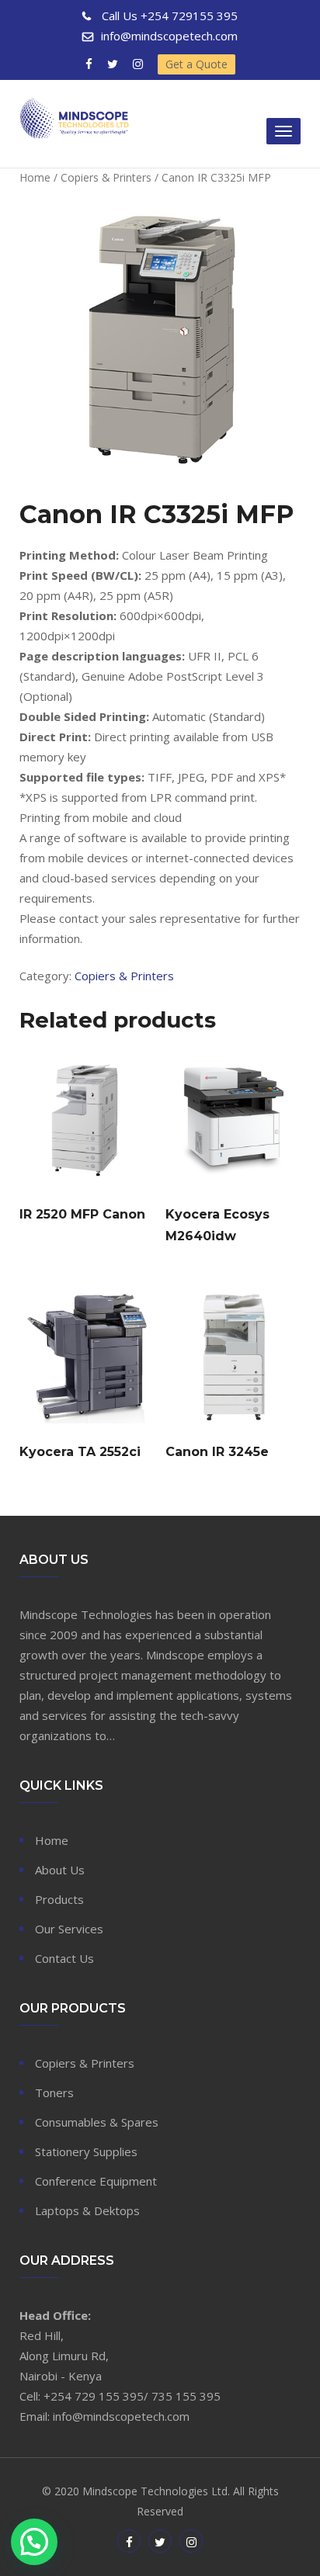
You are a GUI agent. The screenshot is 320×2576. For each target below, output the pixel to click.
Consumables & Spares (97, 2122)
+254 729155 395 (170, 16)
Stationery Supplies (86, 2151)
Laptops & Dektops (87, 2210)
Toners (54, 2092)
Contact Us (64, 1958)
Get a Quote (197, 64)
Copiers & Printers (106, 177)
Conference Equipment (96, 2181)
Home (35, 177)
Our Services (69, 1929)
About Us (60, 1870)
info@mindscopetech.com (169, 36)
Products (59, 1899)
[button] (34, 2542)
